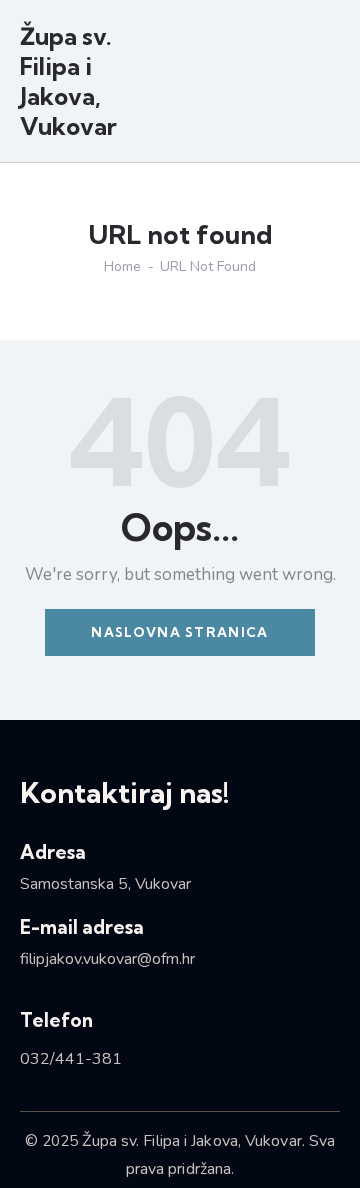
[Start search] (326, 84)
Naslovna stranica (179, 632)
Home (122, 267)
